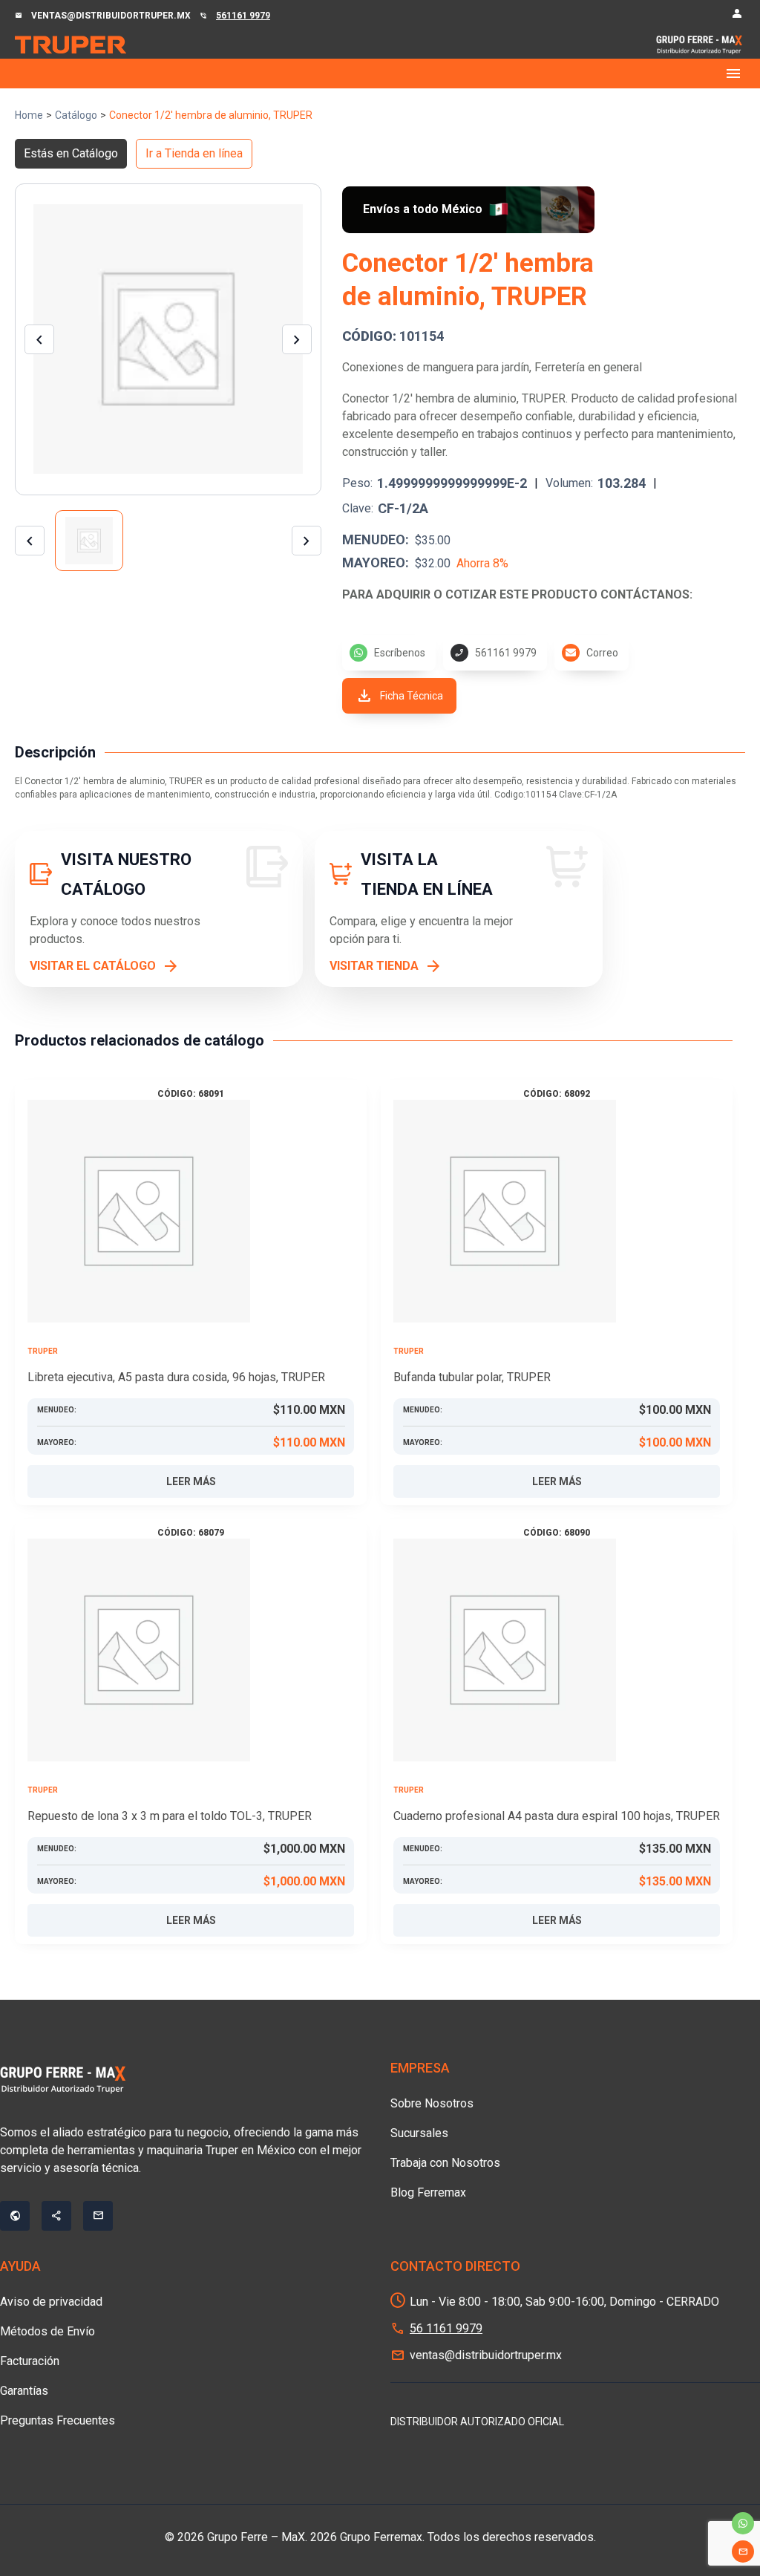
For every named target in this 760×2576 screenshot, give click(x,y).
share (56, 2216)
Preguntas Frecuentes (58, 2420)
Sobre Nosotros (432, 2103)
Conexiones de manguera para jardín (436, 367)
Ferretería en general (588, 367)
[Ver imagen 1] (89, 541)
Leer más (191, 1481)
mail (743, 2551)
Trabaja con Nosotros (445, 2163)
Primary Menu (380, 74)
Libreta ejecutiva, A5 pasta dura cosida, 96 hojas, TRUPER (176, 1377)
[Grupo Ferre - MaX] (71, 44)
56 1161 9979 (446, 2328)
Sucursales (419, 2133)
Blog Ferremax (428, 2192)
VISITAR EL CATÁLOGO (93, 966)
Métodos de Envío (47, 2331)
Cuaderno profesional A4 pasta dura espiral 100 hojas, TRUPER (557, 1816)
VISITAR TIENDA (374, 966)
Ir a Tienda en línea (194, 153)
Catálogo (76, 115)
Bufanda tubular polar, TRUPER (472, 1377)
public (15, 2216)
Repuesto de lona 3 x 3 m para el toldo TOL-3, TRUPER (170, 1816)
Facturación (30, 2361)
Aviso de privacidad (51, 2302)
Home (29, 115)
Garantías (24, 2391)
